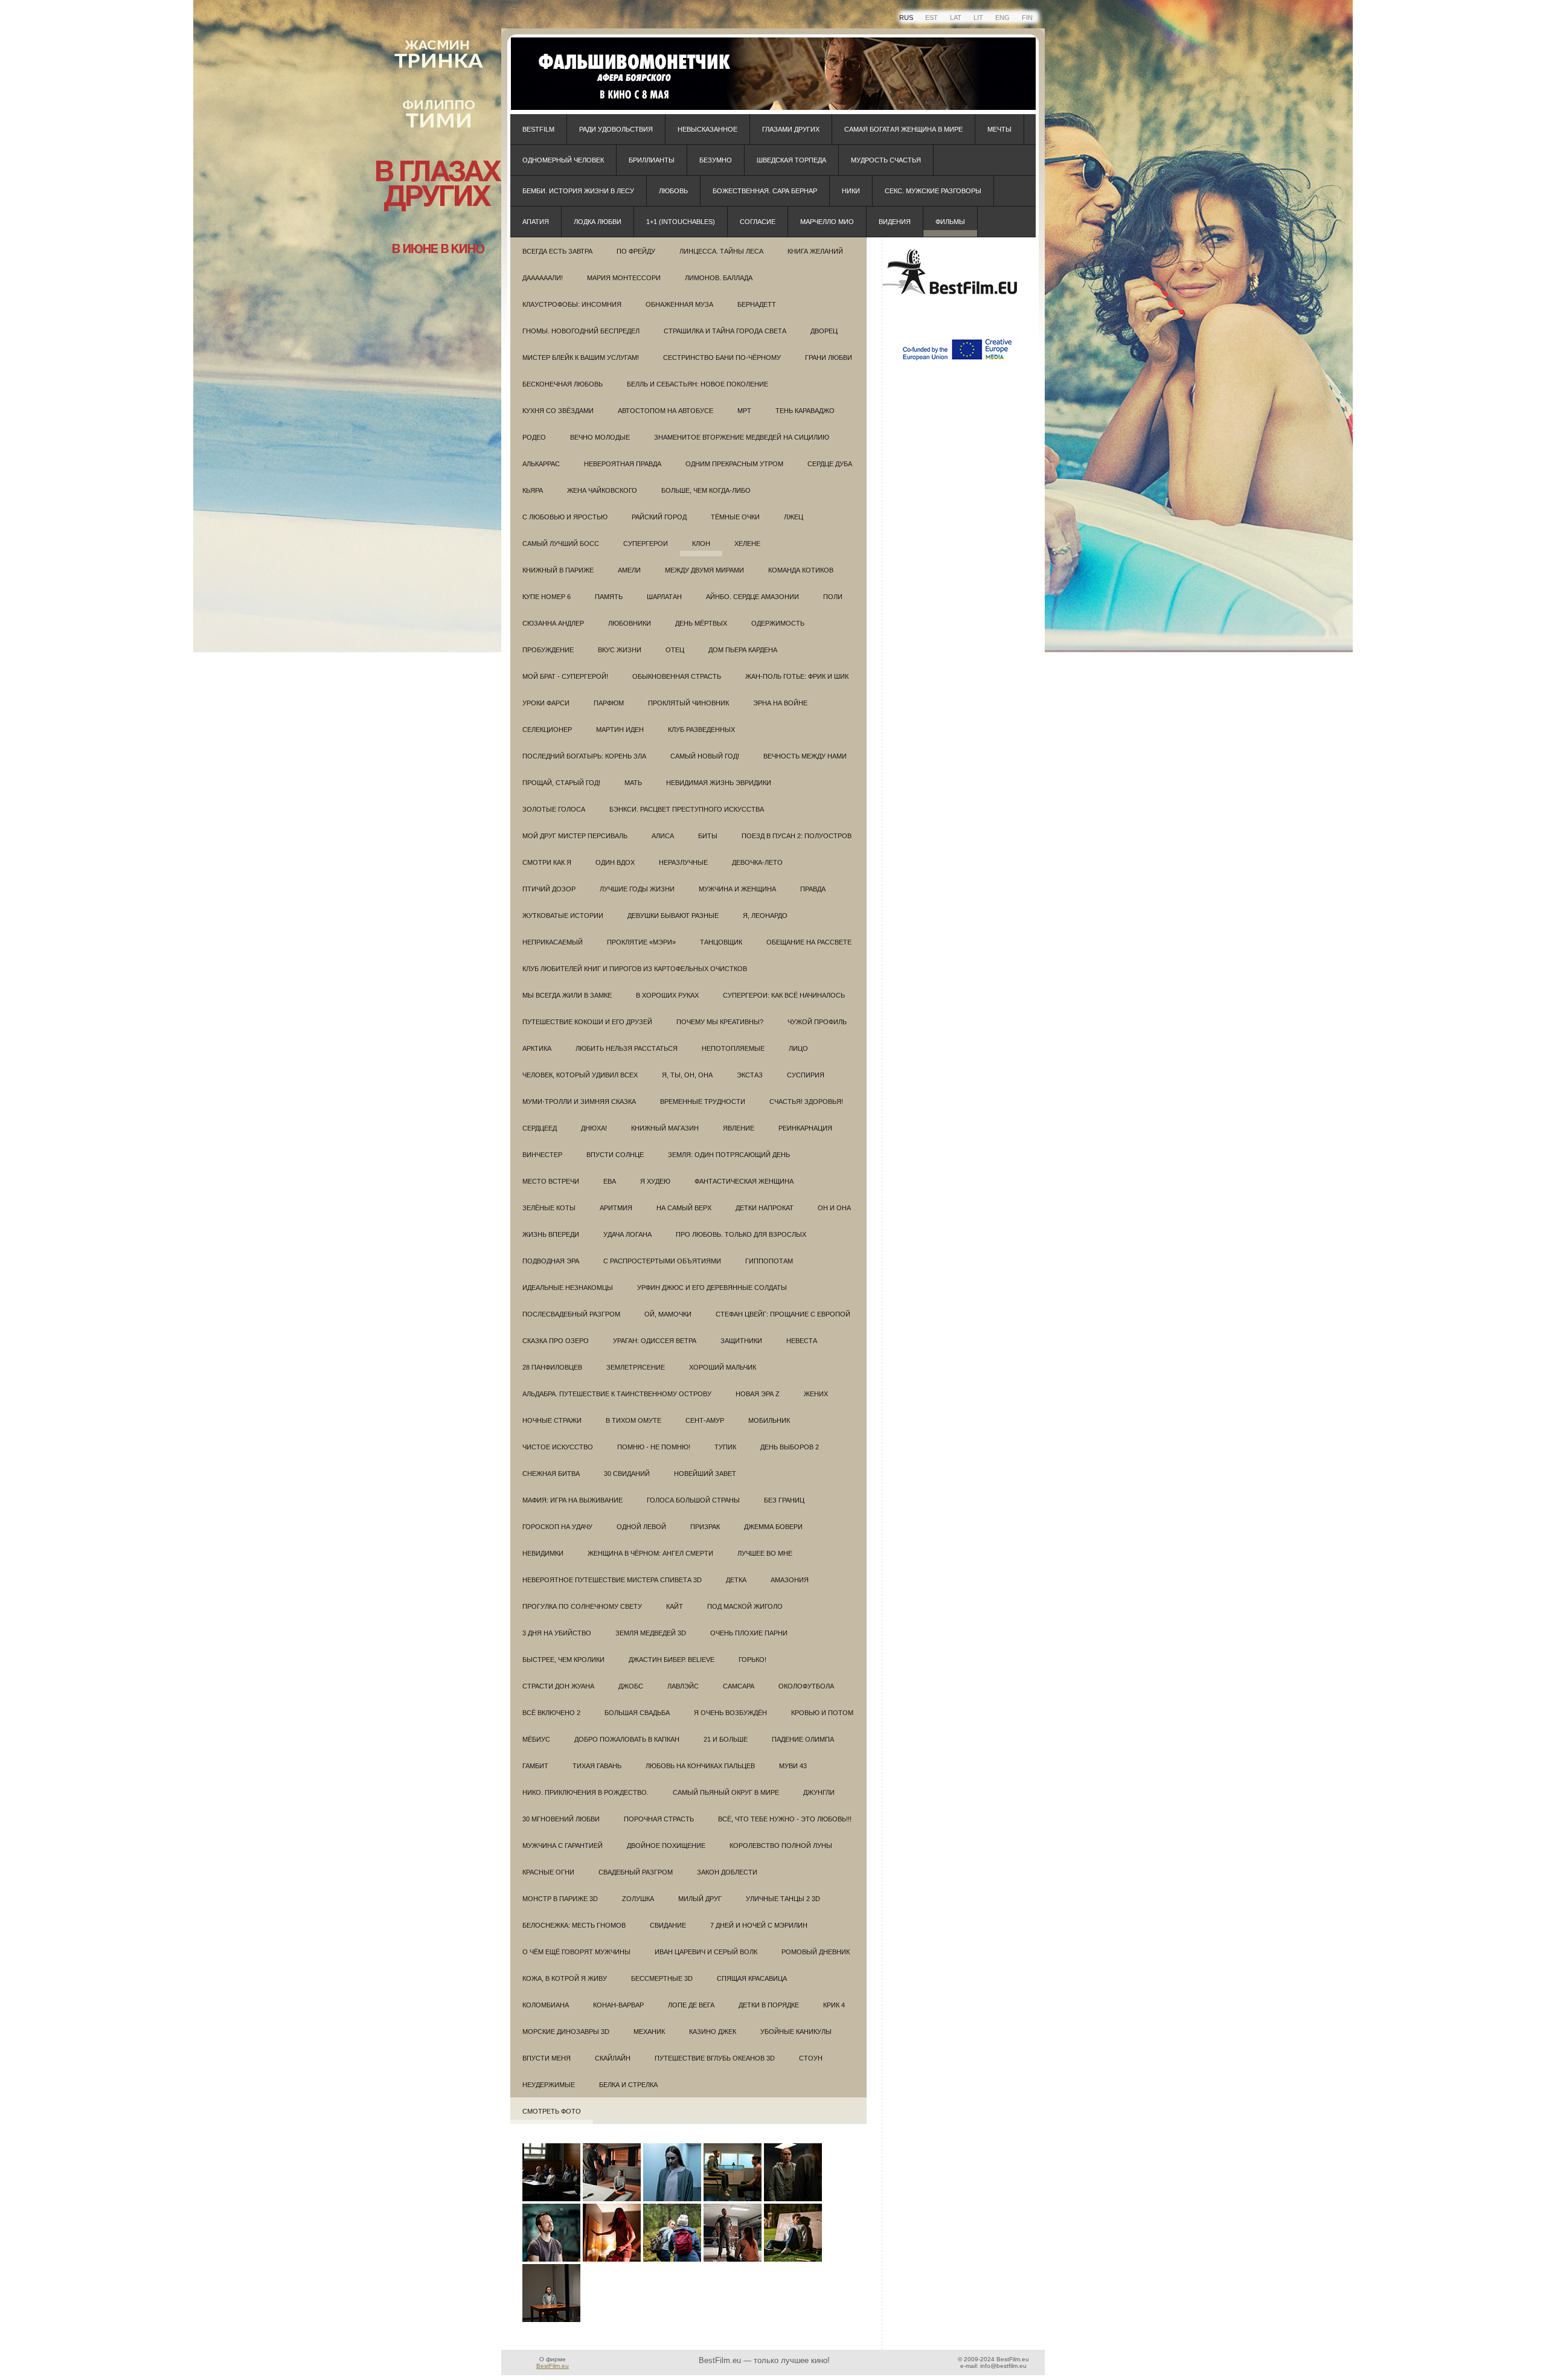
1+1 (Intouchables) (681, 222)
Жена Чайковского (602, 490)
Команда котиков (801, 570)
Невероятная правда (623, 464)
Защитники (741, 1341)
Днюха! (594, 1128)
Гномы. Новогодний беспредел (581, 331)
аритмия (616, 1208)
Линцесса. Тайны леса (721, 251)
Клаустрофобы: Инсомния (572, 304)
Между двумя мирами (704, 570)
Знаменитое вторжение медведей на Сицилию (742, 437)
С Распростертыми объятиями (662, 1261)
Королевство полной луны (781, 1846)
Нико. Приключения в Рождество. (585, 1792)
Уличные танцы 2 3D (783, 1899)
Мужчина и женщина (737, 889)
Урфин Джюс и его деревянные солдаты (712, 1288)
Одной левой (641, 1527)
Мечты (999, 129)
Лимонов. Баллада (719, 278)
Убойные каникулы (796, 2032)
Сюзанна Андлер (553, 623)
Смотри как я (547, 862)
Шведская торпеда (791, 160)
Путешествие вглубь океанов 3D (715, 2058)
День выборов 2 (790, 1447)
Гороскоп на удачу (557, 1527)
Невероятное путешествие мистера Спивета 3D (612, 1580)
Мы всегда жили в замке (567, 995)
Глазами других (791, 129)
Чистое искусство (558, 1447)
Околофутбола (806, 1686)
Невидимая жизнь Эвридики (719, 783)
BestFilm (538, 129)
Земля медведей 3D (651, 1633)
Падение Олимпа (803, 1739)
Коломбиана (546, 2005)
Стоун (811, 2058)
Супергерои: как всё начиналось (784, 995)
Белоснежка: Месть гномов (574, 1925)
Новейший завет (705, 1474)
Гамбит (535, 1766)
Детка (736, 1580)
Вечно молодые (600, 437)
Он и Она (834, 1208)
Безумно (716, 160)
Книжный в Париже (558, 570)
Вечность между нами (805, 756)
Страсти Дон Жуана (558, 1686)
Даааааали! (543, 278)
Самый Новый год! (705, 756)
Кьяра (533, 490)
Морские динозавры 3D (566, 2032)
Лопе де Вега (691, 2005)
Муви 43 (793, 1766)
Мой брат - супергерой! (565, 676)
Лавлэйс (683, 1686)
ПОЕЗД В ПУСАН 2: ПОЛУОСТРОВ (797, 836)
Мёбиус (536, 1739)
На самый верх (684, 1208)
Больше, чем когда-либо (706, 490)
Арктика (537, 1048)
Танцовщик (721, 942)
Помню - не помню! (654, 1447)
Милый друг (700, 1899)
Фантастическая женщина (744, 1181)
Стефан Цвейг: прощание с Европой (783, 1314)
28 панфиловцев (552, 1367)
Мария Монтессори (624, 278)
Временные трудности (703, 1102)
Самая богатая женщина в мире (903, 129)
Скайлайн (613, 2058)
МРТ (744, 411)
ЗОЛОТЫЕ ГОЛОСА (554, 809)
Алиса (663, 836)
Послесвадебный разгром (571, 1314)
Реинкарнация (805, 1128)
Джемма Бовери (773, 1527)
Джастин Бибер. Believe (672, 1660)
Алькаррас (541, 464)
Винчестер (542, 1155)
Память (609, 597)
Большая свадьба (637, 1713)
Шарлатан (664, 597)
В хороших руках (667, 995)
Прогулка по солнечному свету (582, 1606)
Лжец (794, 517)
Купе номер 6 (547, 597)
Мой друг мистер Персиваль (575, 836)
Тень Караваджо (805, 411)
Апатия (536, 222)
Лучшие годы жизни (637, 889)
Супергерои (646, 544)
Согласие (758, 222)
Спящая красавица (752, 1978)
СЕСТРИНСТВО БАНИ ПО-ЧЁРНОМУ (722, 358)
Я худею (655, 1181)
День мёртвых (701, 623)
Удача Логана (627, 1234)
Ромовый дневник (816, 1952)
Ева (610, 1181)
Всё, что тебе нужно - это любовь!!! (785, 1819)
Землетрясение (636, 1367)
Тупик (725, 1447)
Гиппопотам (769, 1261)
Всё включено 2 (551, 1713)
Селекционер (547, 730)
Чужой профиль (817, 1022)
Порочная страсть (659, 1819)
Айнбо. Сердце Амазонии (752, 597)
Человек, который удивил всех (580, 1075)
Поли (833, 597)
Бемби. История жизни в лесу (578, 191)
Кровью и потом (822, 1713)
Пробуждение (548, 650)
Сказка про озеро (556, 1341)
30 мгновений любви (561, 1819)
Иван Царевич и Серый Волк (706, 1952)
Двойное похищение (666, 1846)
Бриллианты (652, 160)
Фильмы (950, 222)
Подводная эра (551, 1261)
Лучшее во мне (765, 1553)
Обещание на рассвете (809, 942)
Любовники (630, 623)
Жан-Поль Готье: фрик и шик (797, 676)
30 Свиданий (627, 1474)
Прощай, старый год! (561, 783)
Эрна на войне (780, 703)
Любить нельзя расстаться (627, 1048)
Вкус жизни (620, 650)
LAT (956, 18)
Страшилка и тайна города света (725, 331)
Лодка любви (598, 222)
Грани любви (829, 358)
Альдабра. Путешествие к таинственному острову (617, 1394)
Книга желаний (815, 251)
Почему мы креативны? (720, 1022)
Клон (701, 544)
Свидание (668, 1925)
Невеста (802, 1341)
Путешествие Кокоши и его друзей (587, 1022)
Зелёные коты (549, 1208)
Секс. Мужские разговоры (933, 191)
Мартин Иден (620, 730)
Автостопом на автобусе (666, 411)
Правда (813, 889)
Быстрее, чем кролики (563, 1660)
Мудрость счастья (886, 160)
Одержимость (778, 623)
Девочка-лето (757, 862)
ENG (1002, 18)
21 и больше (726, 1739)
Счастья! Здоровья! (806, 1102)
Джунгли (819, 1792)
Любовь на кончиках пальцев (700, 1766)
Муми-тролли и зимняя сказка (579, 1102)
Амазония (790, 1580)
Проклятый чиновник (688, 703)
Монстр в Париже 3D (560, 1899)
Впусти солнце (615, 1155)
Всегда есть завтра (557, 251)
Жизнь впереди (551, 1234)
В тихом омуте (633, 1420)
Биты (708, 836)
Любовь (673, 191)
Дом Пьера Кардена (743, 650)
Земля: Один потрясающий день (729, 1155)
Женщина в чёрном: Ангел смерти (650, 1553)
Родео (534, 437)
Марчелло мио (827, 222)
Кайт (675, 1606)
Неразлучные (683, 862)
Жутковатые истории (563, 916)
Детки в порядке (769, 2005)
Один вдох (615, 862)
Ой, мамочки (668, 1314)
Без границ (784, 1500)
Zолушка (638, 1899)
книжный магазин (665, 1128)
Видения (895, 222)
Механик (649, 2032)
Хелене (747, 544)
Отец (675, 650)
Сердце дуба (830, 464)
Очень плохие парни (749, 1633)
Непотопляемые (733, 1048)
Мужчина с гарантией (563, 1846)
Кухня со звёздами (558, 411)
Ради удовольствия (616, 129)
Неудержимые (549, 2085)
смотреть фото (552, 2111)
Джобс (631, 1686)
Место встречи (551, 1181)
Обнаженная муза (679, 304)
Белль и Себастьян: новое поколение (698, 384)
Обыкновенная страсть (677, 676)
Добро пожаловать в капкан (627, 1739)
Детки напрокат (765, 1208)
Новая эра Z (758, 1394)
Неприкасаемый (553, 942)
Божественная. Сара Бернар (765, 191)
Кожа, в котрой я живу (565, 1978)
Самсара (739, 1686)
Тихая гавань (597, 1766)
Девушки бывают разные (673, 916)
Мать (633, 783)
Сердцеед (540, 1128)
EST (932, 18)
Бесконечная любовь (563, 384)
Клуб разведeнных (701, 730)
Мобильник (769, 1420)
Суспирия (806, 1075)
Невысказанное (707, 129)
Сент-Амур (705, 1420)
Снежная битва (551, 1474)
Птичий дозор (549, 889)
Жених (816, 1394)
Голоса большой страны (693, 1500)
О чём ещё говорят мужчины (576, 1952)
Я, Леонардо (765, 916)
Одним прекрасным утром (734, 464)
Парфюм (609, 703)
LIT (978, 18)
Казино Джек (713, 2032)
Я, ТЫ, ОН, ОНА (687, 1075)
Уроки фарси (546, 703)
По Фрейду (636, 251)
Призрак (705, 1527)
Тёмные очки (735, 517)
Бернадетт (757, 304)
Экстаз (750, 1075)
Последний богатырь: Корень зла (584, 756)
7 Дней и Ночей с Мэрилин (759, 1925)
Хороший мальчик (723, 1367)
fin (1027, 18)
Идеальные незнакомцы (568, 1288)
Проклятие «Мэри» (641, 942)
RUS (906, 18)
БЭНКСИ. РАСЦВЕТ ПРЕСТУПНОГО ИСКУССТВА (687, 809)
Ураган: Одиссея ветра (655, 1341)
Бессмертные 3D (662, 1978)
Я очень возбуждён (730, 1713)
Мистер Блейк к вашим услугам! (581, 358)
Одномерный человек (563, 160)
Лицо (798, 1048)
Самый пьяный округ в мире (726, 1792)
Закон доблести (727, 1872)
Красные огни (548, 1872)
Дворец (824, 331)
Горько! (752, 1660)
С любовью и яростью (565, 517)
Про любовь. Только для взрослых (741, 1234)
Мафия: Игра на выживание (573, 1500)
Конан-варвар (618, 2005)
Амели (629, 570)
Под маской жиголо (745, 1606)
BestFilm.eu (553, 2366)
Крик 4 (834, 2005)
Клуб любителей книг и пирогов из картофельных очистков (635, 969)
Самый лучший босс (561, 544)
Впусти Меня (547, 2058)
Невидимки (543, 1553)
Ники (851, 191)
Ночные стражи (552, 1420)
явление (739, 1128)
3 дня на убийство (557, 1633)
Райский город (659, 517)
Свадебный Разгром (636, 1872)
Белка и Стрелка (628, 2085)
